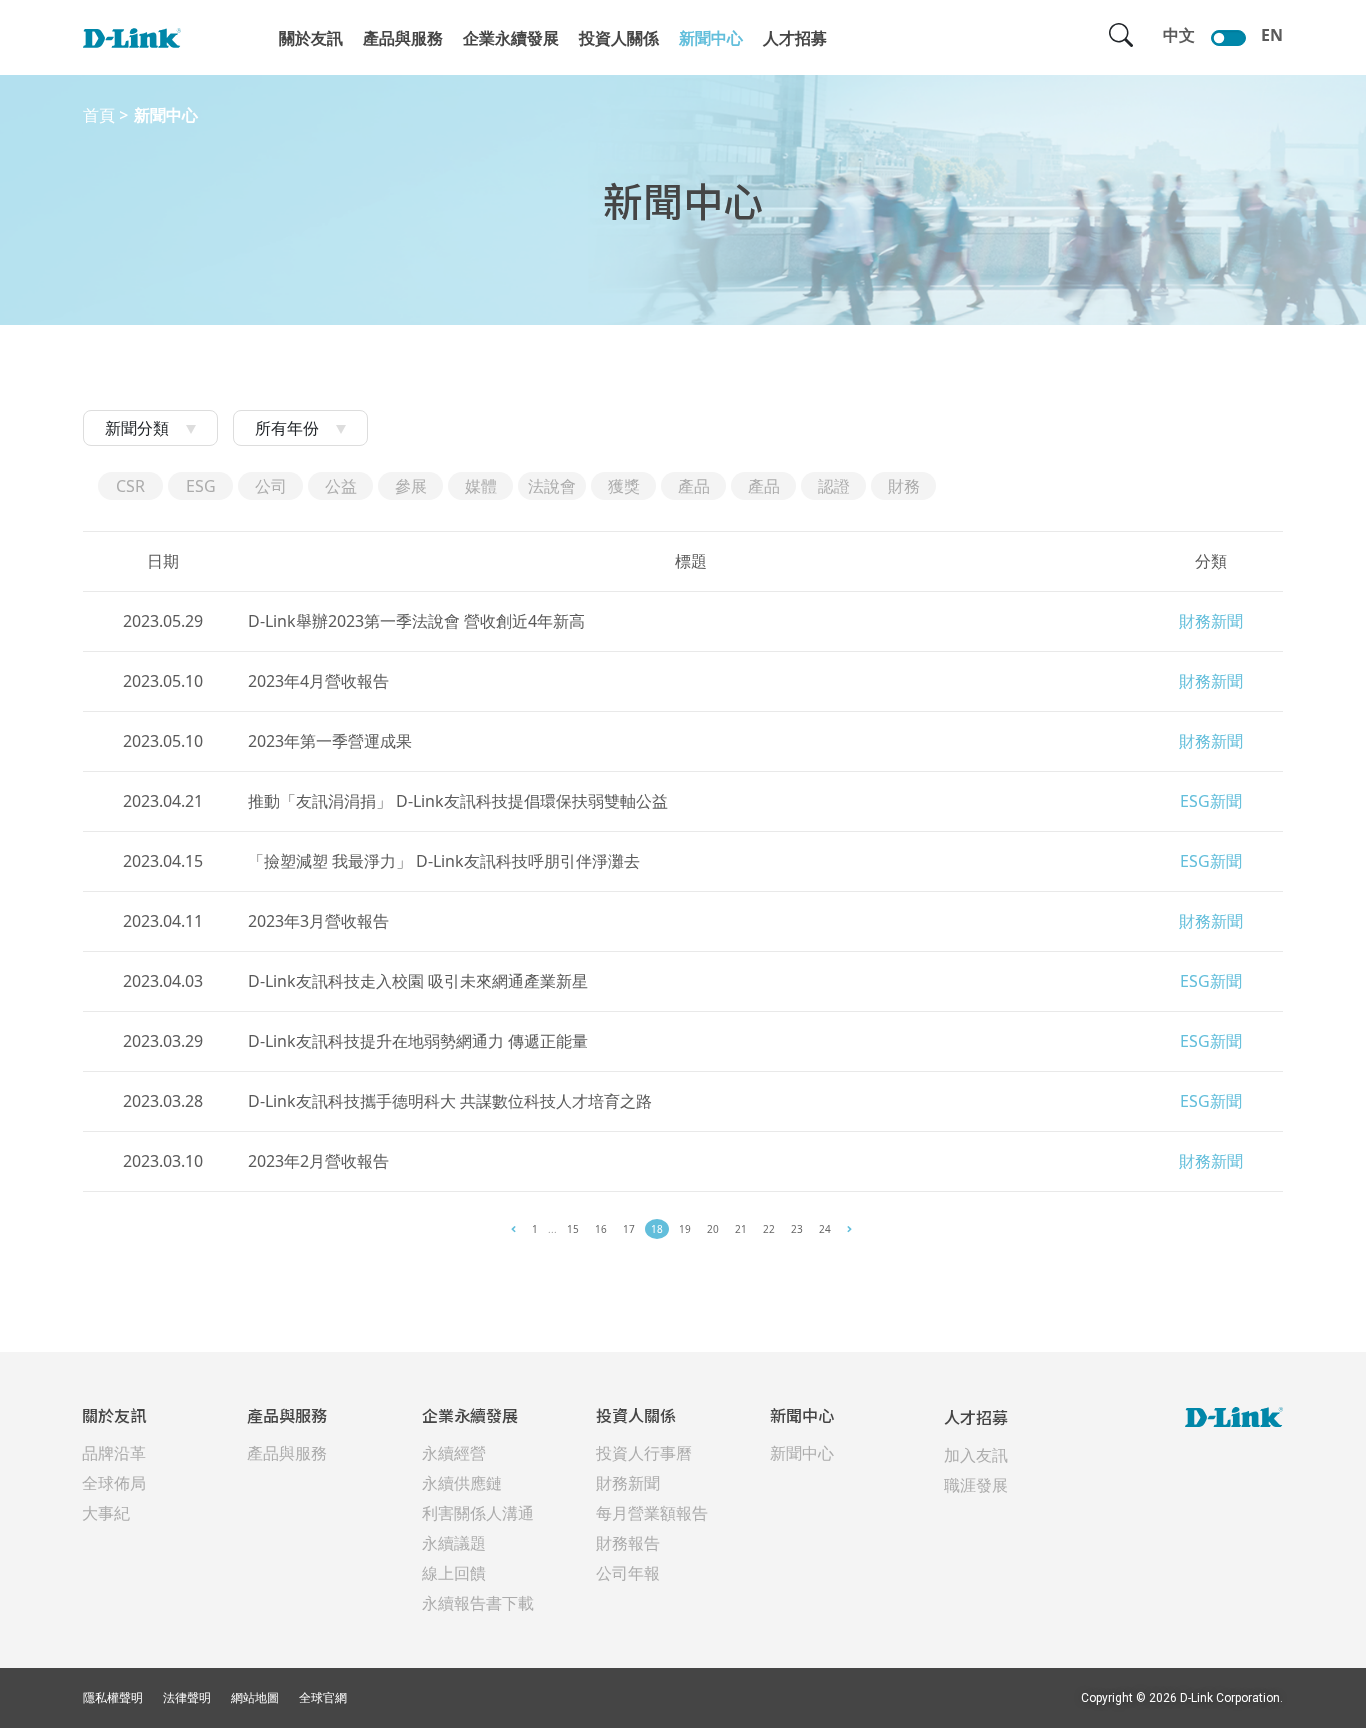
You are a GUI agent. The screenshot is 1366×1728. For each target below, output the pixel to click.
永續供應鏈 (462, 1483)
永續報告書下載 (478, 1603)
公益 (341, 486)
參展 (411, 486)
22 (769, 1229)
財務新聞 (628, 1483)
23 (797, 1229)
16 (601, 1229)
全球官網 (323, 1698)
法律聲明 (187, 1698)
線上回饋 (454, 1573)
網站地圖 (255, 1698)
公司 (271, 486)
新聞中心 (711, 38)
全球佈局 (114, 1483)
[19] (849, 1229)
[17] (513, 1229)
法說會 (552, 486)
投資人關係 (619, 38)
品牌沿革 (114, 1453)
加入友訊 (976, 1455)
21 (741, 1229)
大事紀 (106, 1513)
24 (825, 1229)
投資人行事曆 (644, 1453)
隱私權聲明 (113, 1698)
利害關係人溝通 (478, 1513)
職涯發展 (976, 1485)
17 (629, 1229)
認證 (834, 486)
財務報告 (628, 1543)
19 (685, 1229)
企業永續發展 (511, 38)
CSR (130, 486)
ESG (201, 486)
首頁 (99, 115)
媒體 (481, 486)
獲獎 (624, 486)
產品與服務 (403, 38)
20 (713, 1229)
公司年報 (628, 1573)
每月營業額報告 (652, 1513)
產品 (694, 486)
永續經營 (454, 1453)
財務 (904, 486)
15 (573, 1229)
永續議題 (454, 1543)
